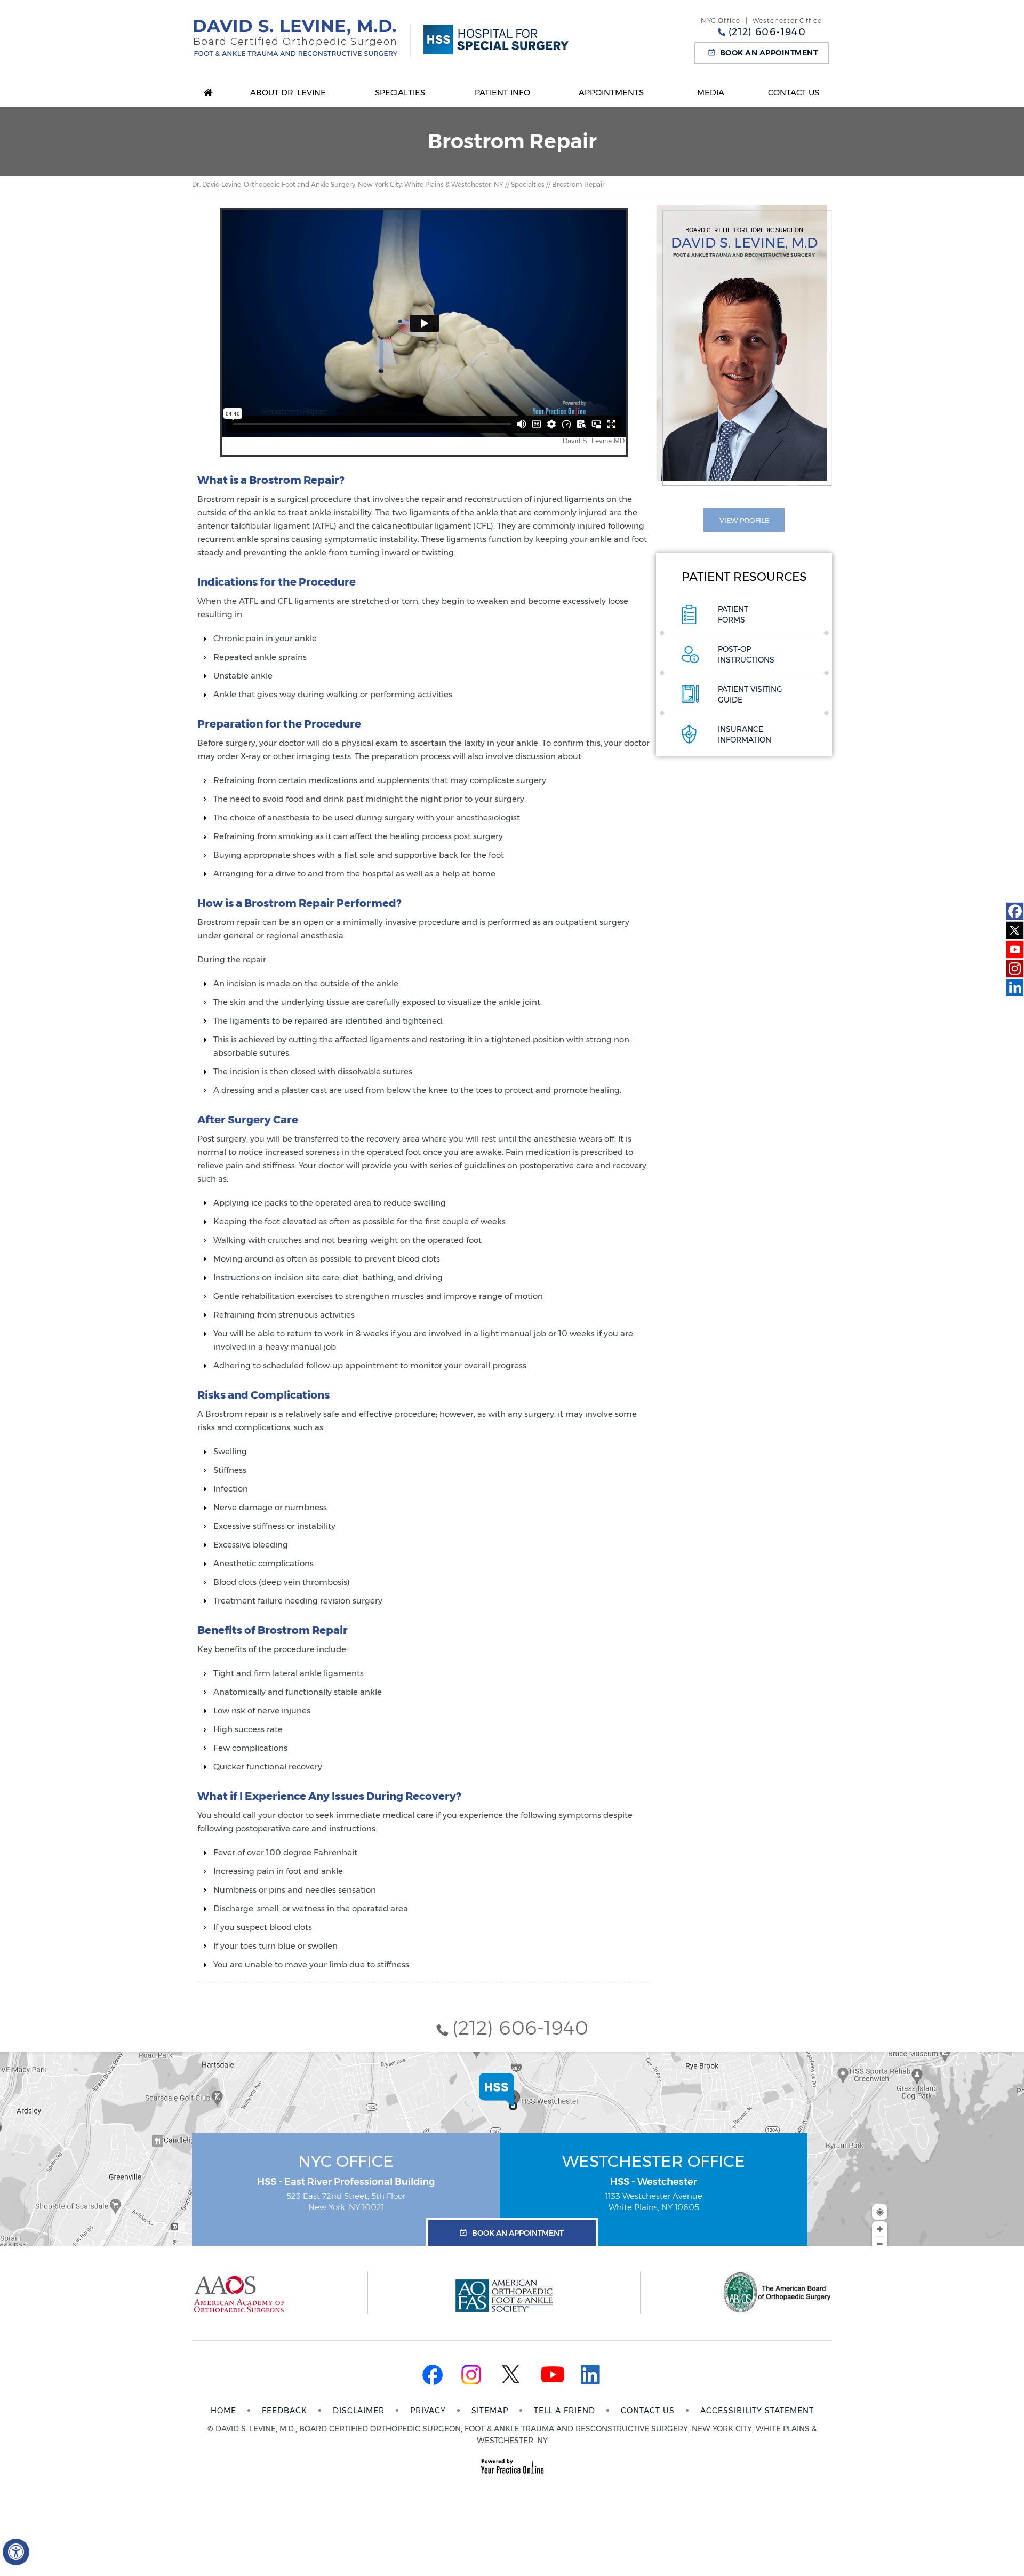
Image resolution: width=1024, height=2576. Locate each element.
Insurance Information (745, 735)
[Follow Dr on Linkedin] (1015, 988)
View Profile (744, 520)
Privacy (428, 2411)
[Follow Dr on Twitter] (1015, 930)
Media (711, 93)
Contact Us (794, 93)
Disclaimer (359, 2411)
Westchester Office (654, 2161)
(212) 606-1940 (767, 32)
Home (208, 93)
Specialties (400, 93)
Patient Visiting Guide (750, 695)
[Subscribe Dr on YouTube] (1015, 950)
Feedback (285, 2411)
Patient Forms (733, 615)
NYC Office (346, 2161)
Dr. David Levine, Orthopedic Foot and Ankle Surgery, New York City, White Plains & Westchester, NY (348, 184)
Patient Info (502, 93)
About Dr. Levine (288, 93)
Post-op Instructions (746, 655)
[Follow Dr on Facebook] (1015, 911)
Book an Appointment (769, 53)
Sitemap (490, 2411)
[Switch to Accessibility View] (16, 2552)
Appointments (611, 93)
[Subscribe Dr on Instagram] (1015, 969)
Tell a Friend (565, 2411)
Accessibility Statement (757, 2411)
